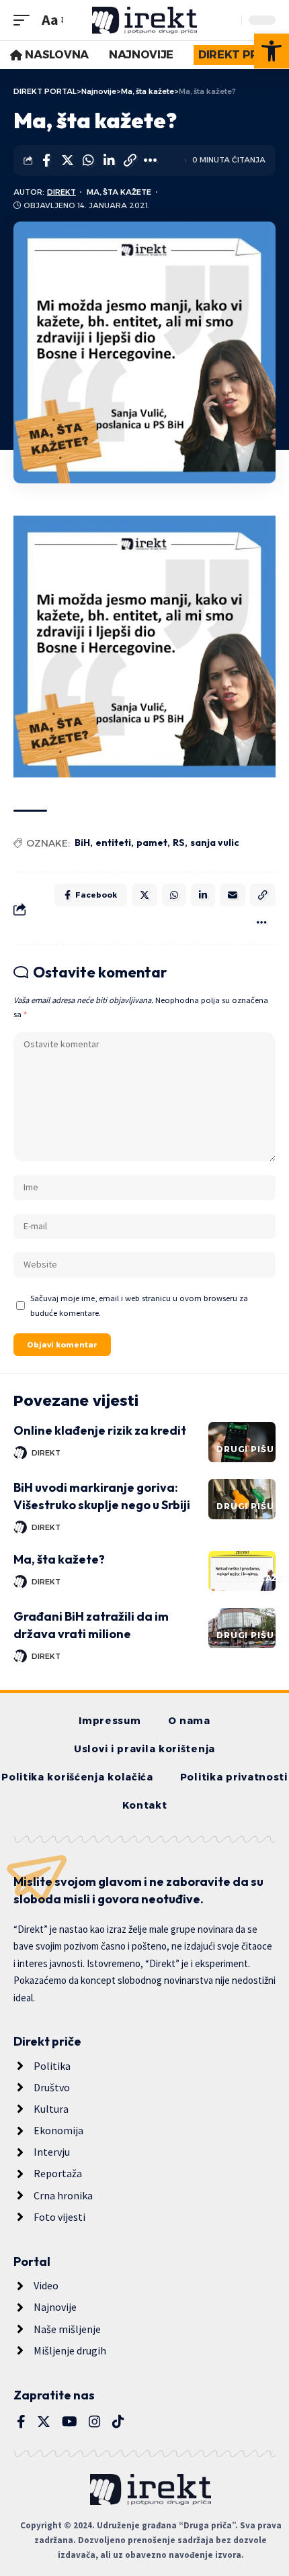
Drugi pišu (245, 1449)
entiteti (113, 843)
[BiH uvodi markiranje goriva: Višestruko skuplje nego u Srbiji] (242, 1499)
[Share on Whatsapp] (88, 160)
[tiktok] (118, 2422)
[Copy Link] (130, 160)
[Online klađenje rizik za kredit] (242, 1442)
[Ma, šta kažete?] (242, 1571)
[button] (272, 51)
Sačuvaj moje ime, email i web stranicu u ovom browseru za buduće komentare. (139, 1305)
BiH (82, 843)
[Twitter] (44, 2422)
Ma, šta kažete (119, 192)
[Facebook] (21, 2422)
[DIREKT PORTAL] (144, 20)
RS (179, 843)
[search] (228, 20)
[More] (151, 160)
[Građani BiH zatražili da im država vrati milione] (242, 1628)
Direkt (61, 192)
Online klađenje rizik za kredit (100, 1430)
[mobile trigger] (25, 20)
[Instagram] (95, 2422)
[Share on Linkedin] (109, 160)
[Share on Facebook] (46, 160)
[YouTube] (70, 2422)
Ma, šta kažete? (59, 1559)
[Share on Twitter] (67, 160)
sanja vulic (215, 843)
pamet (152, 843)
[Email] (233, 895)
